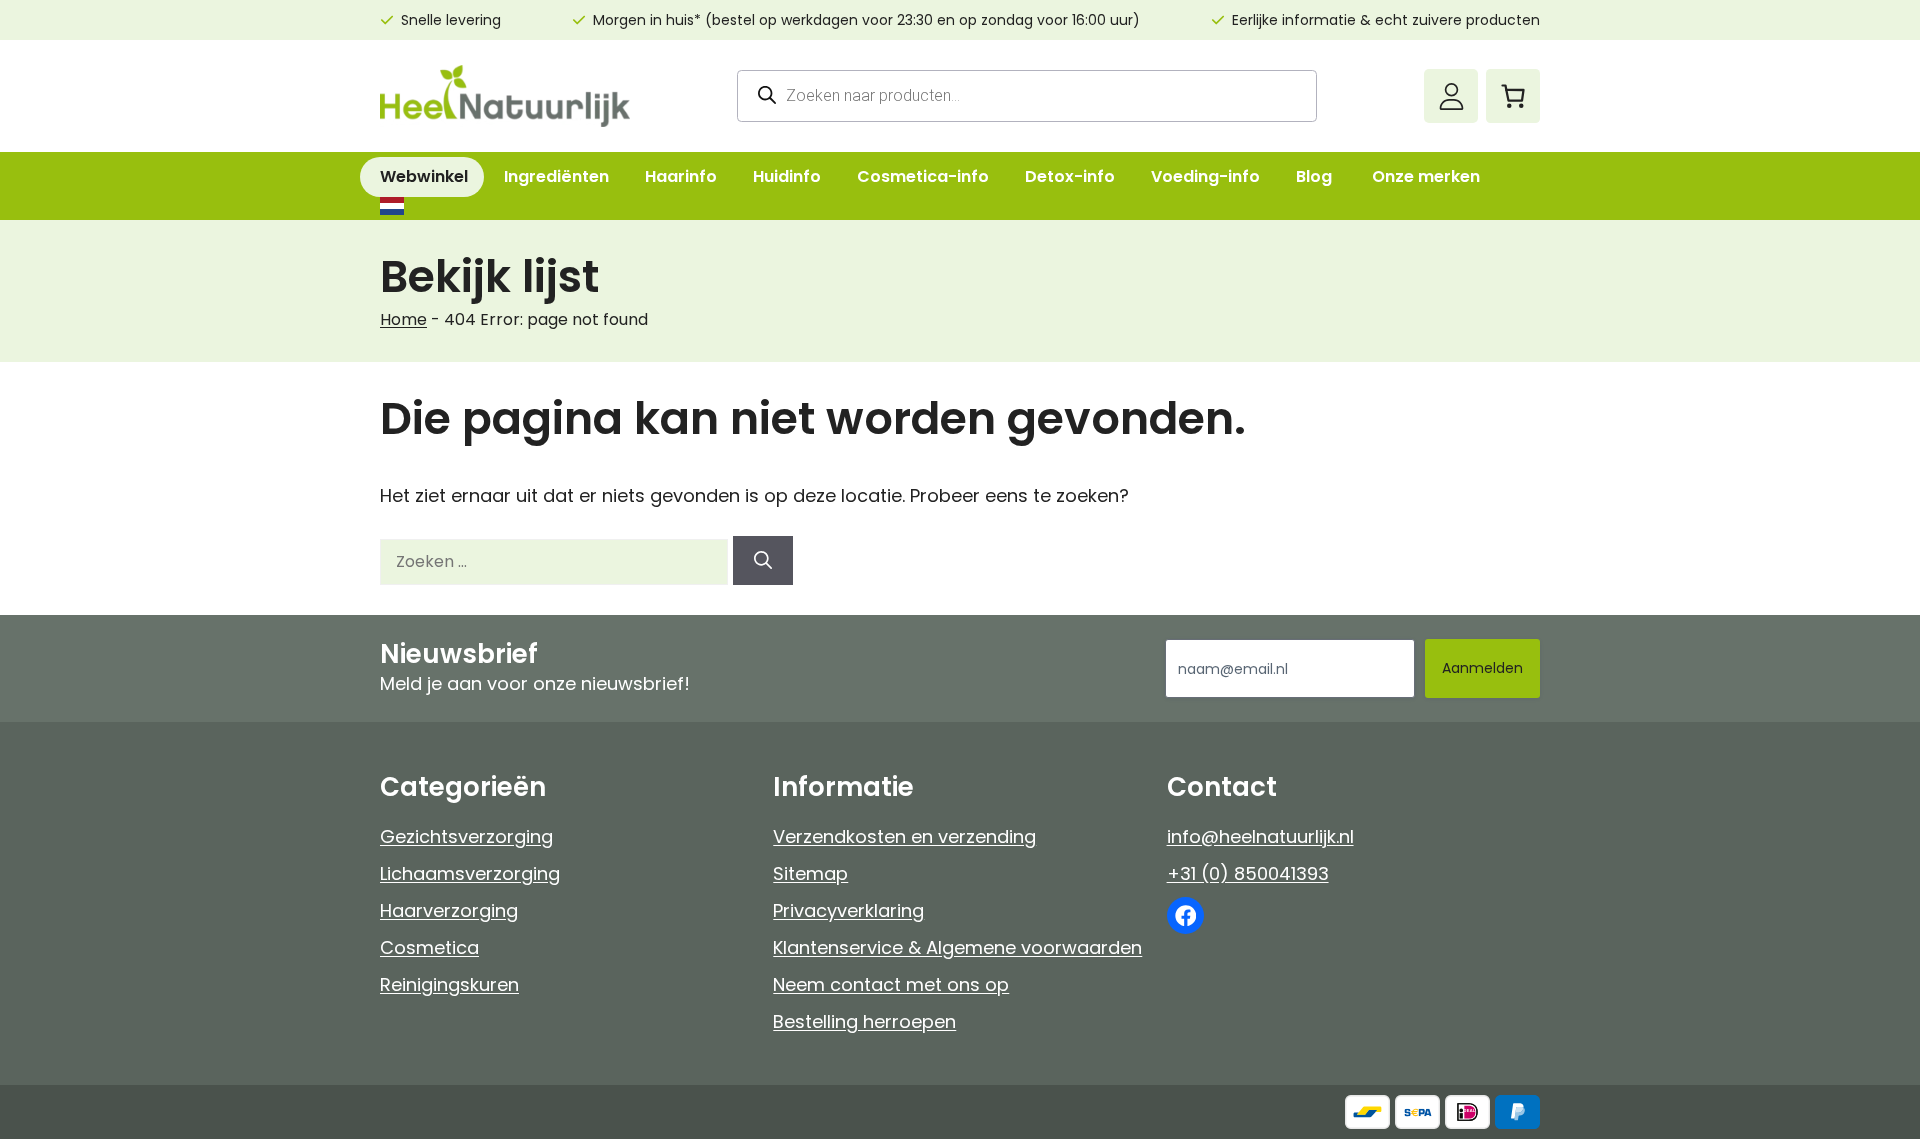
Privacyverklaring (848, 910)
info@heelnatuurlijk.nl (1260, 836)
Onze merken (1426, 176)
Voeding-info (1205, 176)
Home (403, 319)
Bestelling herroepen (864, 1021)
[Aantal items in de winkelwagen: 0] (1513, 96)
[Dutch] (391, 206)
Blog (1314, 176)
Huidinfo (787, 176)
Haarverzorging (449, 910)
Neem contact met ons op (891, 984)
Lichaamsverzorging (470, 873)
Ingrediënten (556, 176)
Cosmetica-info (923, 176)
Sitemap (810, 873)
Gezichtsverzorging (466, 836)
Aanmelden (1482, 668)
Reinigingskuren (449, 984)
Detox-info (1070, 176)
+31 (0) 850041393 (1248, 873)
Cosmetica (429, 947)
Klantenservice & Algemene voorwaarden (957, 947)
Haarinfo (681, 176)
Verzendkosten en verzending (904, 836)
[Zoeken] (763, 560)
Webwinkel (424, 176)
